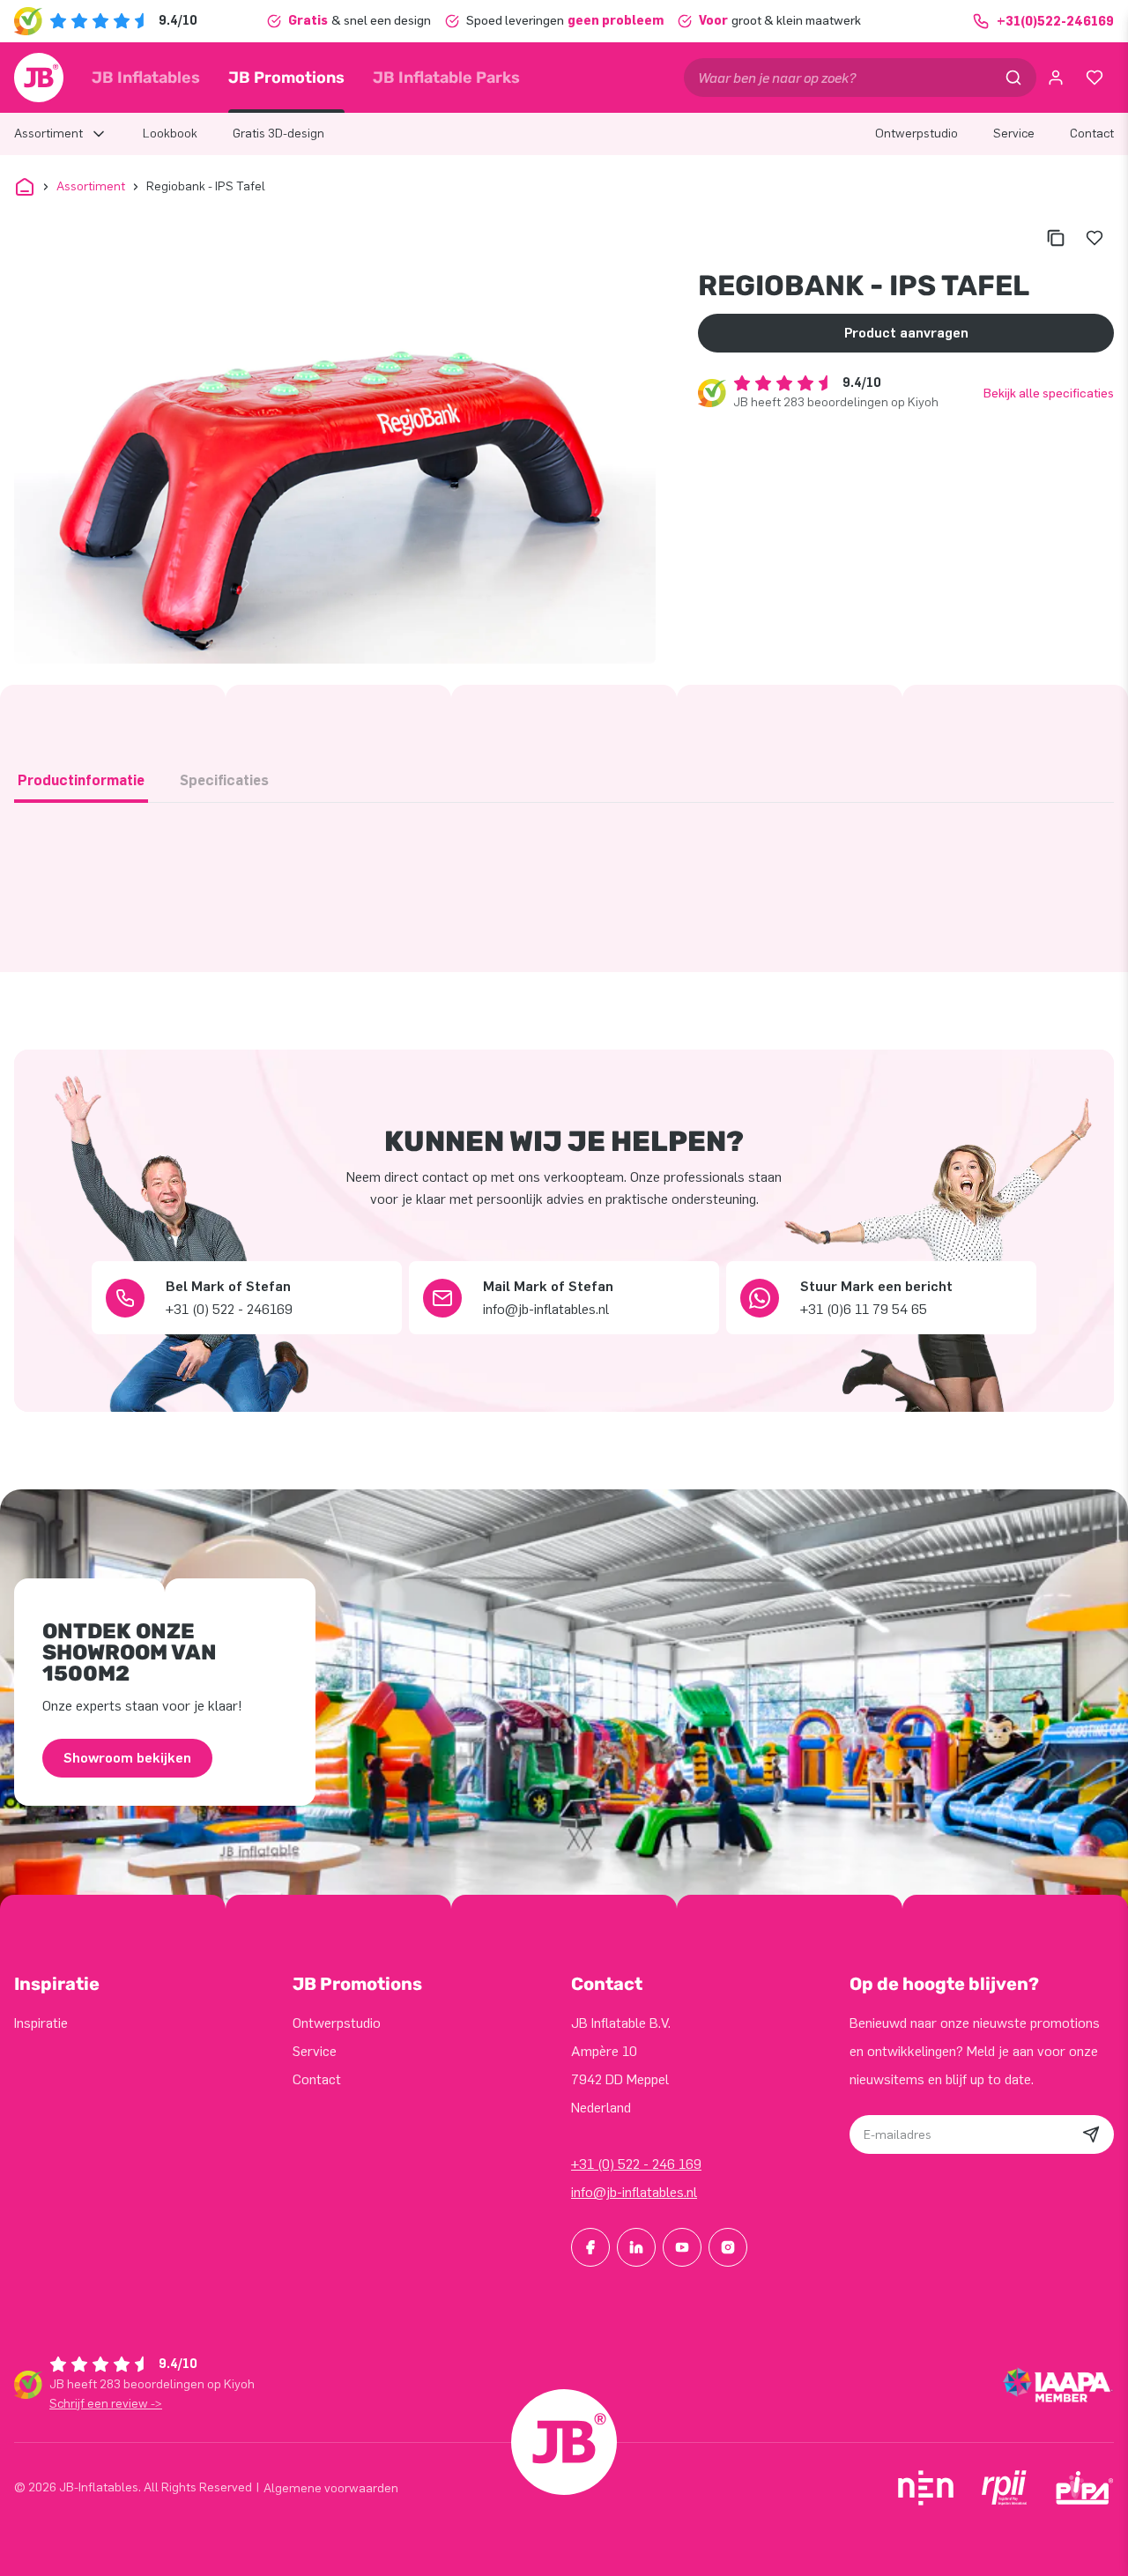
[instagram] (728, 2247)
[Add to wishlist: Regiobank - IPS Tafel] (1095, 238)
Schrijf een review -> (106, 2404)
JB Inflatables (146, 78)
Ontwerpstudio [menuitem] (916, 134)
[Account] (1056, 78)
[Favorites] (1095, 78)
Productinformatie (81, 780)
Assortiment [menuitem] (48, 134)
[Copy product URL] (1056, 238)
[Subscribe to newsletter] (1091, 2134)
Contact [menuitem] (1092, 134)
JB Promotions (286, 78)
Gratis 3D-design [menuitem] (278, 134)
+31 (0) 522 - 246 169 (636, 2164)
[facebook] (590, 2247)
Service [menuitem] (1014, 134)
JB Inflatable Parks (446, 78)
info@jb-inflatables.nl (634, 2192)
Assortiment (91, 186)
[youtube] (682, 2247)
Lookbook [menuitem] (170, 134)
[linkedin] (636, 2247)
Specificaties (224, 780)
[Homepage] (39, 78)
